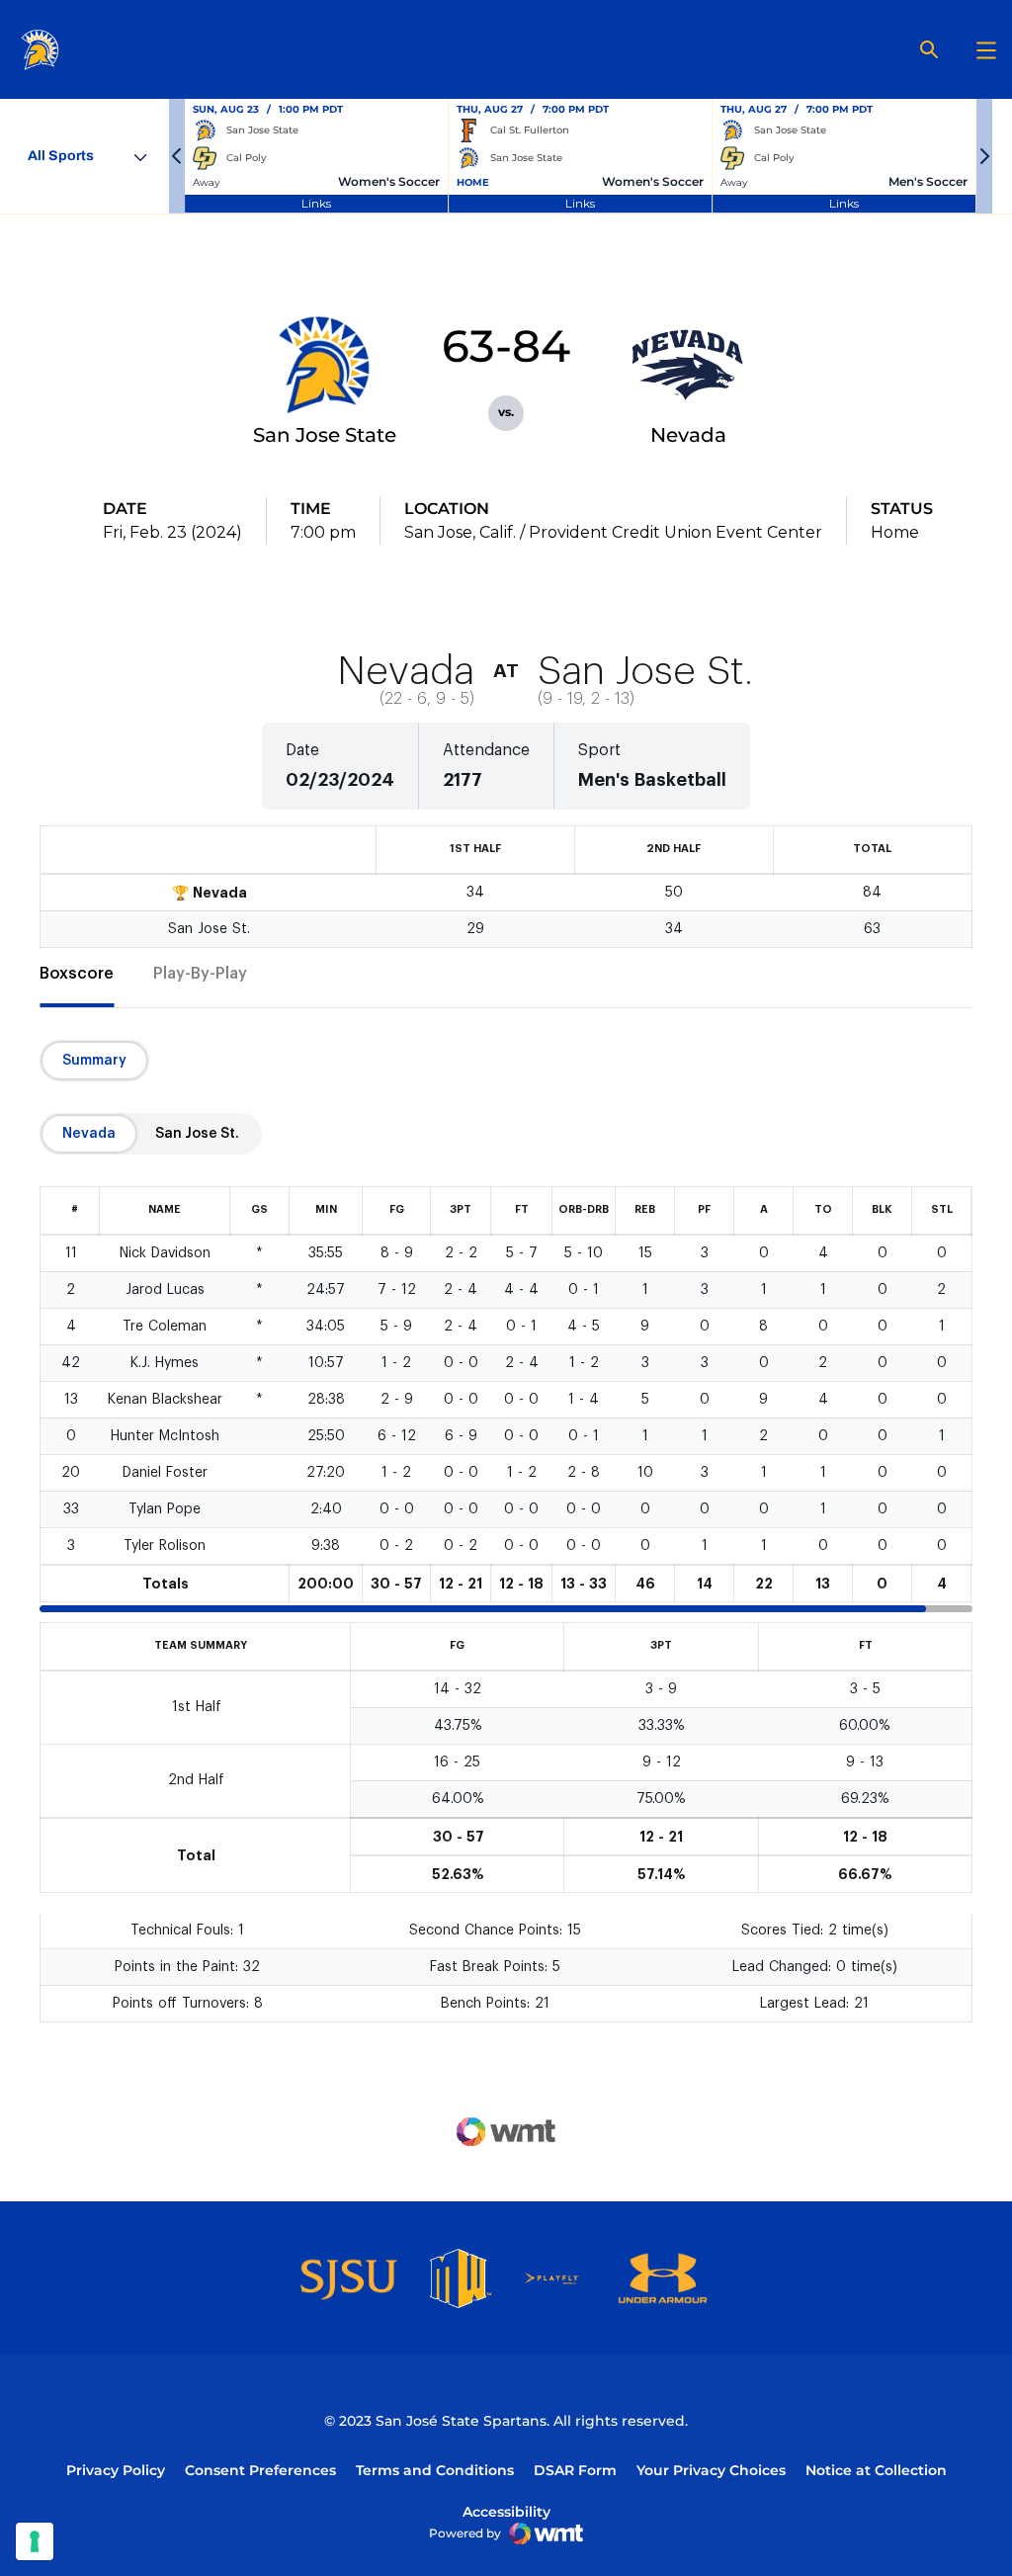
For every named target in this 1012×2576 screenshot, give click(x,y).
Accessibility (506, 2511)
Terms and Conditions (435, 2470)
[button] (177, 156)
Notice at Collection (876, 2470)
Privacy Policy (116, 2470)
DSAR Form (575, 2470)
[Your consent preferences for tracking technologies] (35, 2541)
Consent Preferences (260, 2470)
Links (316, 203)
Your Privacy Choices (711, 2470)
